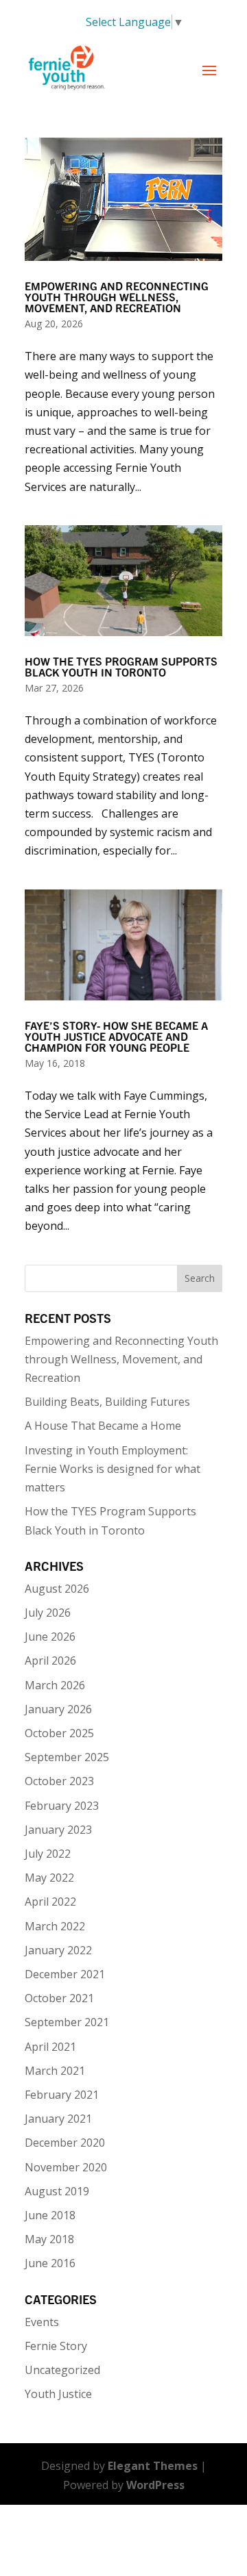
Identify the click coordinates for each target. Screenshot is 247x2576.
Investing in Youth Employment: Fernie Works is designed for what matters (113, 1469)
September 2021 (67, 2022)
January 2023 (58, 1830)
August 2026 (57, 1589)
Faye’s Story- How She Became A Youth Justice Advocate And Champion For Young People (116, 1037)
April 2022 (50, 1902)
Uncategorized (62, 2370)
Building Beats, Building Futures (107, 1402)
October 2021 (59, 1998)
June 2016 (50, 2263)
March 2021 (55, 2071)
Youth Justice (58, 2394)
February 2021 (62, 2095)
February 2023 (62, 1806)
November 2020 (66, 2167)
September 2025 (67, 1757)
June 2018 (50, 2215)
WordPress (155, 2485)
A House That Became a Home (103, 1426)
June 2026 (50, 1637)
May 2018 (49, 2239)
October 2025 (59, 1733)
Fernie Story (56, 2346)
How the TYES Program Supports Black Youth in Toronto (121, 668)
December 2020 (65, 2143)
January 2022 (58, 1950)
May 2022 (49, 1878)
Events (42, 2322)
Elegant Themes (153, 2466)
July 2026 (48, 1613)
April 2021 (50, 2047)
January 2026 (58, 1709)
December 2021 (65, 1974)
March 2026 (55, 1685)
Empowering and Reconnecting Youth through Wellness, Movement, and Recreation (117, 298)
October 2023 (59, 1781)
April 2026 (50, 1660)
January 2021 (58, 2119)
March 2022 (55, 1926)
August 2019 (57, 2191)
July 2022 (48, 1854)
